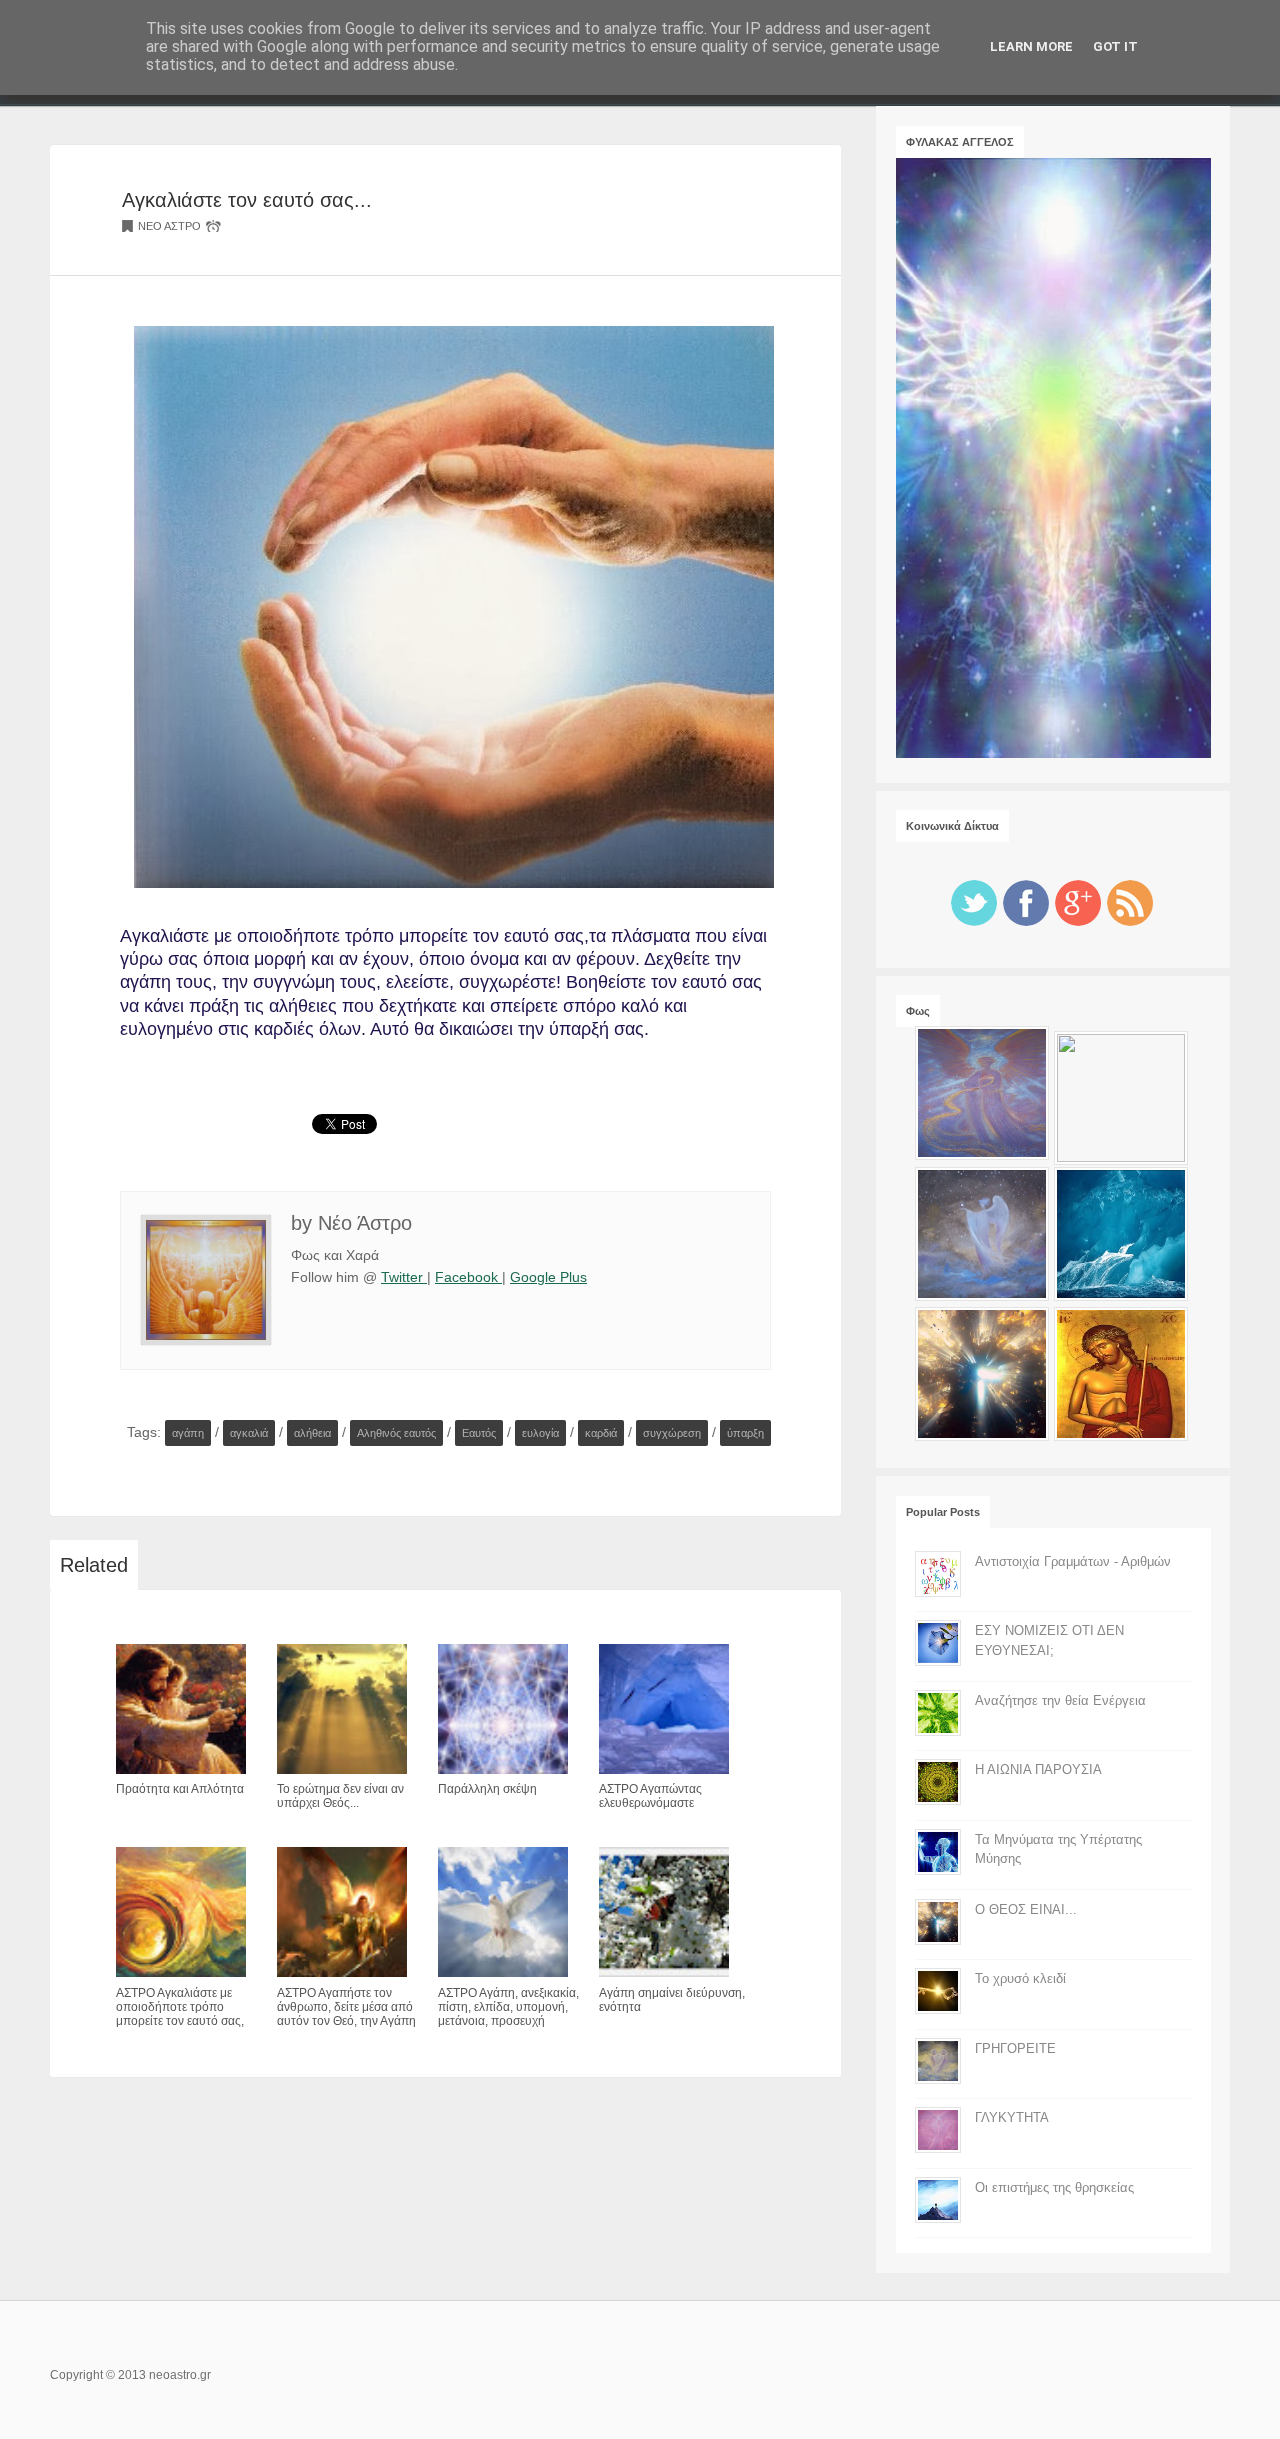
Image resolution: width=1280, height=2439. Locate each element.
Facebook (468, 1277)
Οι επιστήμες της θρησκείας (1054, 2187)
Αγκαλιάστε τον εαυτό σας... (247, 200)
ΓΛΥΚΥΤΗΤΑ (1012, 2117)
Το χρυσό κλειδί (1020, 1978)
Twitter (404, 1277)
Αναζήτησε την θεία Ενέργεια (1060, 1700)
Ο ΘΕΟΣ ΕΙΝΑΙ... (1026, 1909)
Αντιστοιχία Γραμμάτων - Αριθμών (1073, 1561)
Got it (1115, 46)
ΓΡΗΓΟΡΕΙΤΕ (1015, 2048)
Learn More (1031, 46)
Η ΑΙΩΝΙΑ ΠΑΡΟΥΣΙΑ (1038, 1769)
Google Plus (548, 1277)
